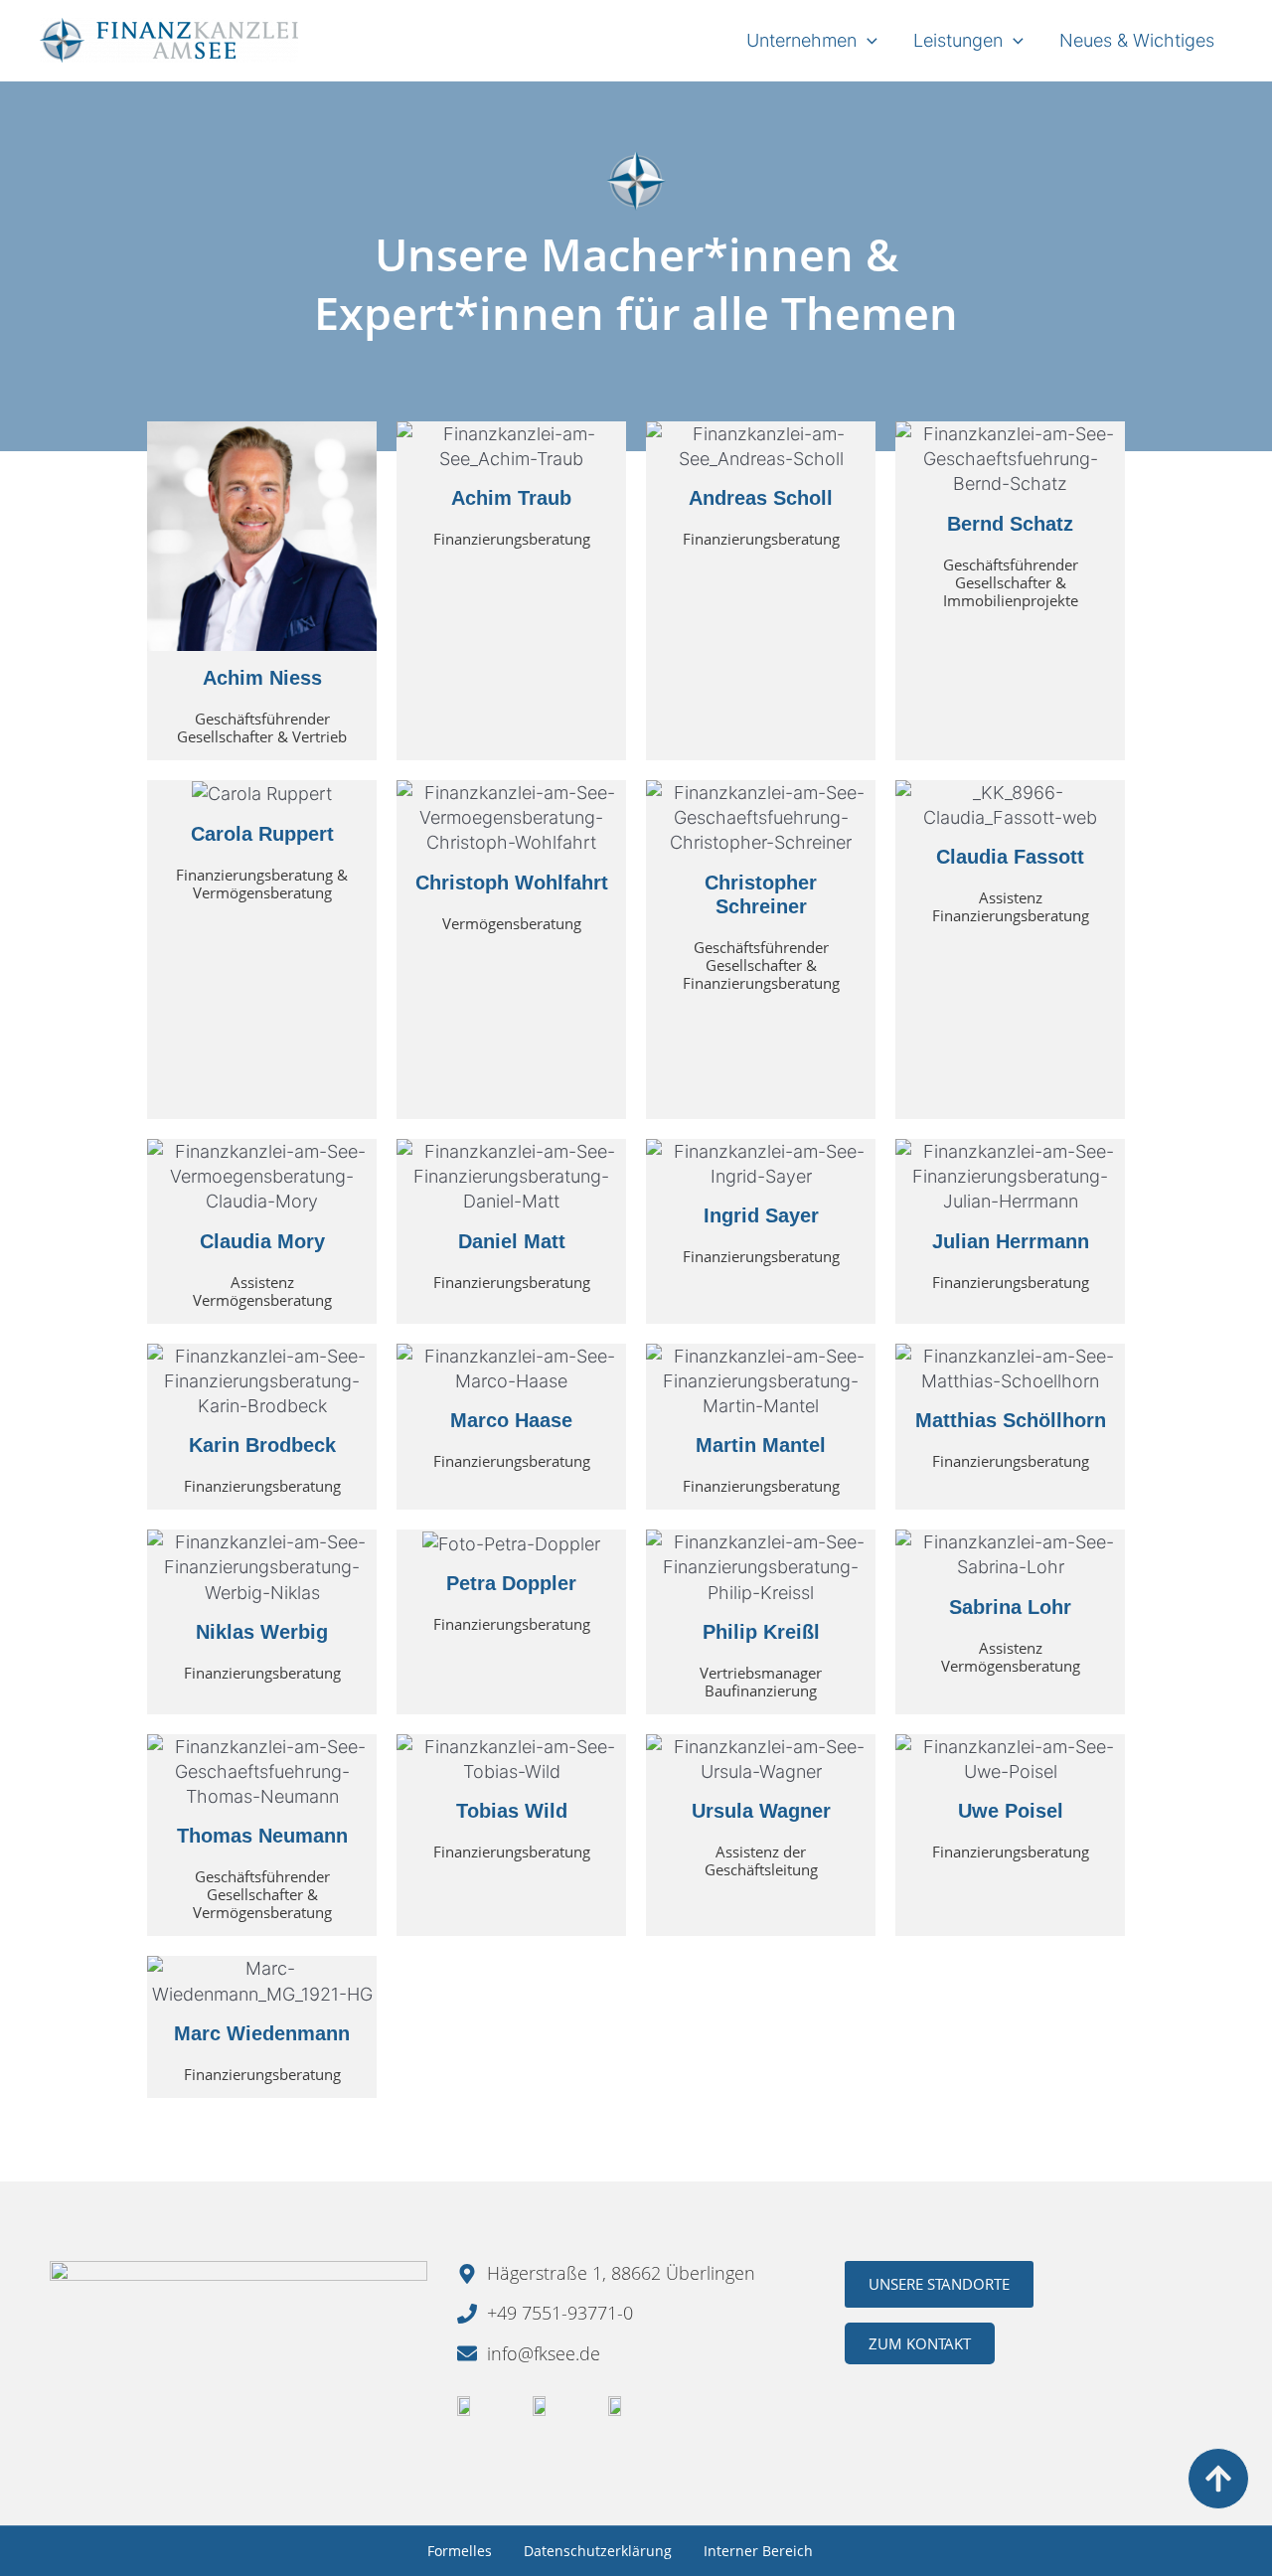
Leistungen (958, 40)
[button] (867, 40)
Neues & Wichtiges (1137, 40)
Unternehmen (801, 40)
